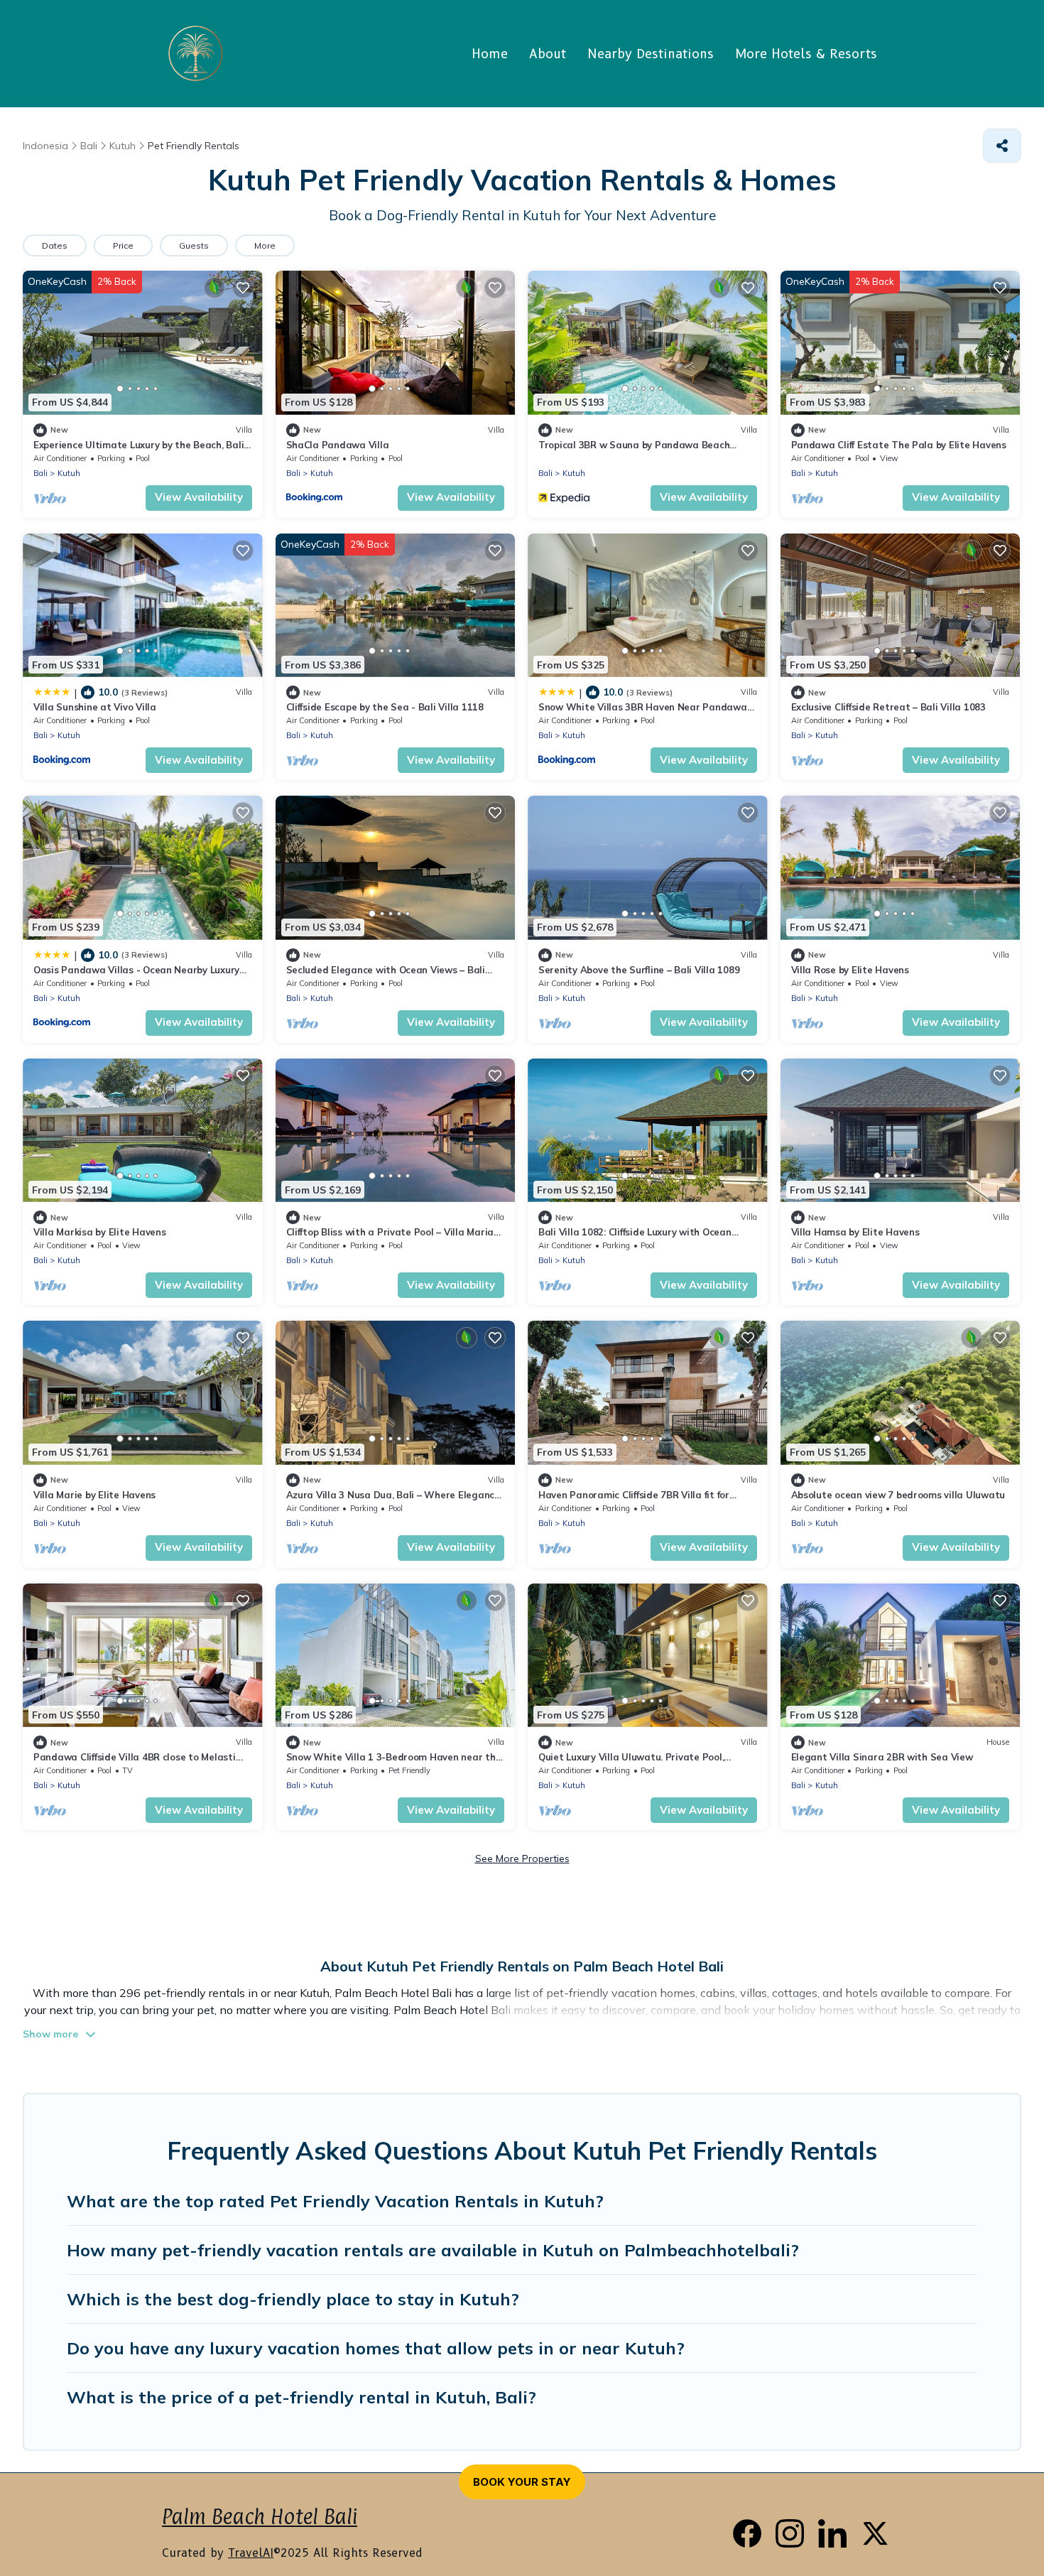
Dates (55, 245)
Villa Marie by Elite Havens (94, 1495)
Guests (194, 245)
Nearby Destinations (651, 54)
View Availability (199, 497)
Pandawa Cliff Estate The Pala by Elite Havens (899, 445)
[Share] (1002, 146)
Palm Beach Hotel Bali (260, 2517)
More (265, 245)
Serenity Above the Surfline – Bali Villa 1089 (639, 970)
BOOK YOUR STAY (522, 2482)
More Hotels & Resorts (806, 54)
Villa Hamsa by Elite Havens (855, 1232)
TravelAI (251, 2553)
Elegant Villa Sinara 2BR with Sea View (882, 1757)
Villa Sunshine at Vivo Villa (95, 707)
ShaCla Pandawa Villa (338, 445)
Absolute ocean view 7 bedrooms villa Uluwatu (898, 1495)
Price (123, 245)
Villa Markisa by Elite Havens (99, 1232)
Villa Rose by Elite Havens (850, 970)
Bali (40, 473)
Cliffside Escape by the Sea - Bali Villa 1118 (385, 707)
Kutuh (69, 473)
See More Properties (522, 1858)
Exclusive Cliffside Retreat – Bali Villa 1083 (888, 707)
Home (490, 54)
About (548, 54)
